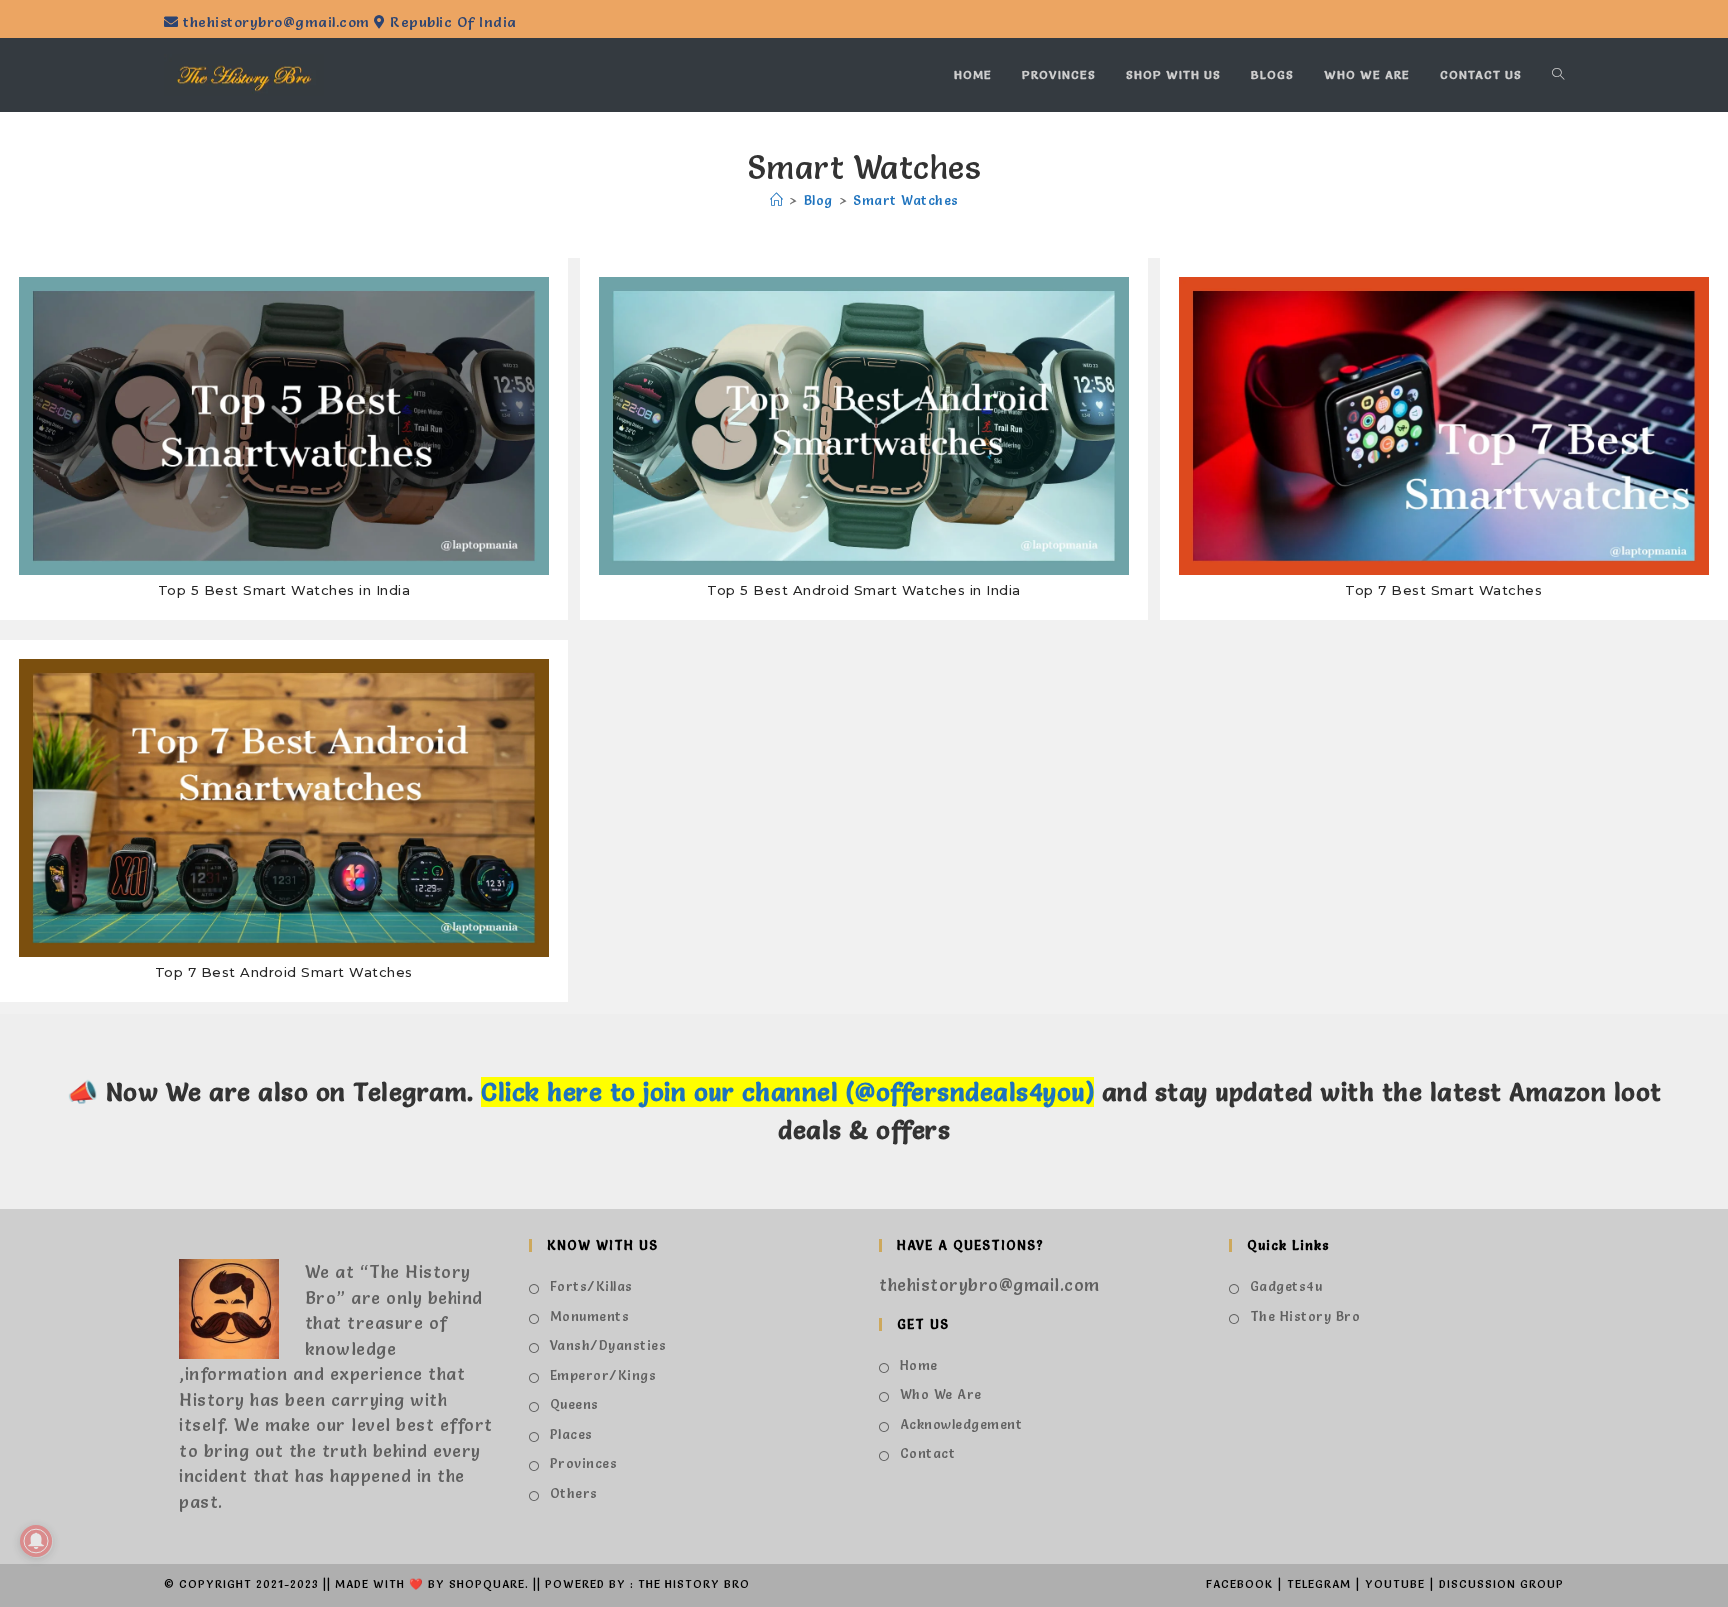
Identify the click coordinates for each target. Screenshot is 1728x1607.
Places (571, 1434)
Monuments (589, 1316)
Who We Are (941, 1394)
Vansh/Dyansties (608, 1345)
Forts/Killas (591, 1286)
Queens (574, 1404)
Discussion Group (1501, 1584)
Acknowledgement (961, 1424)
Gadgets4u (1286, 1286)
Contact (927, 1453)
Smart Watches (906, 200)
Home (919, 1365)
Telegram (1319, 1584)
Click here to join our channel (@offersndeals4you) (787, 1092)
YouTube (1395, 1584)
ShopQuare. (489, 1584)
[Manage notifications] (36, 1541)
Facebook (1239, 1584)
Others (574, 1493)
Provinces (583, 1463)
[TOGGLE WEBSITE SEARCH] (1558, 75)
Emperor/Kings (603, 1375)
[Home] (777, 200)
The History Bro (1305, 1316)
